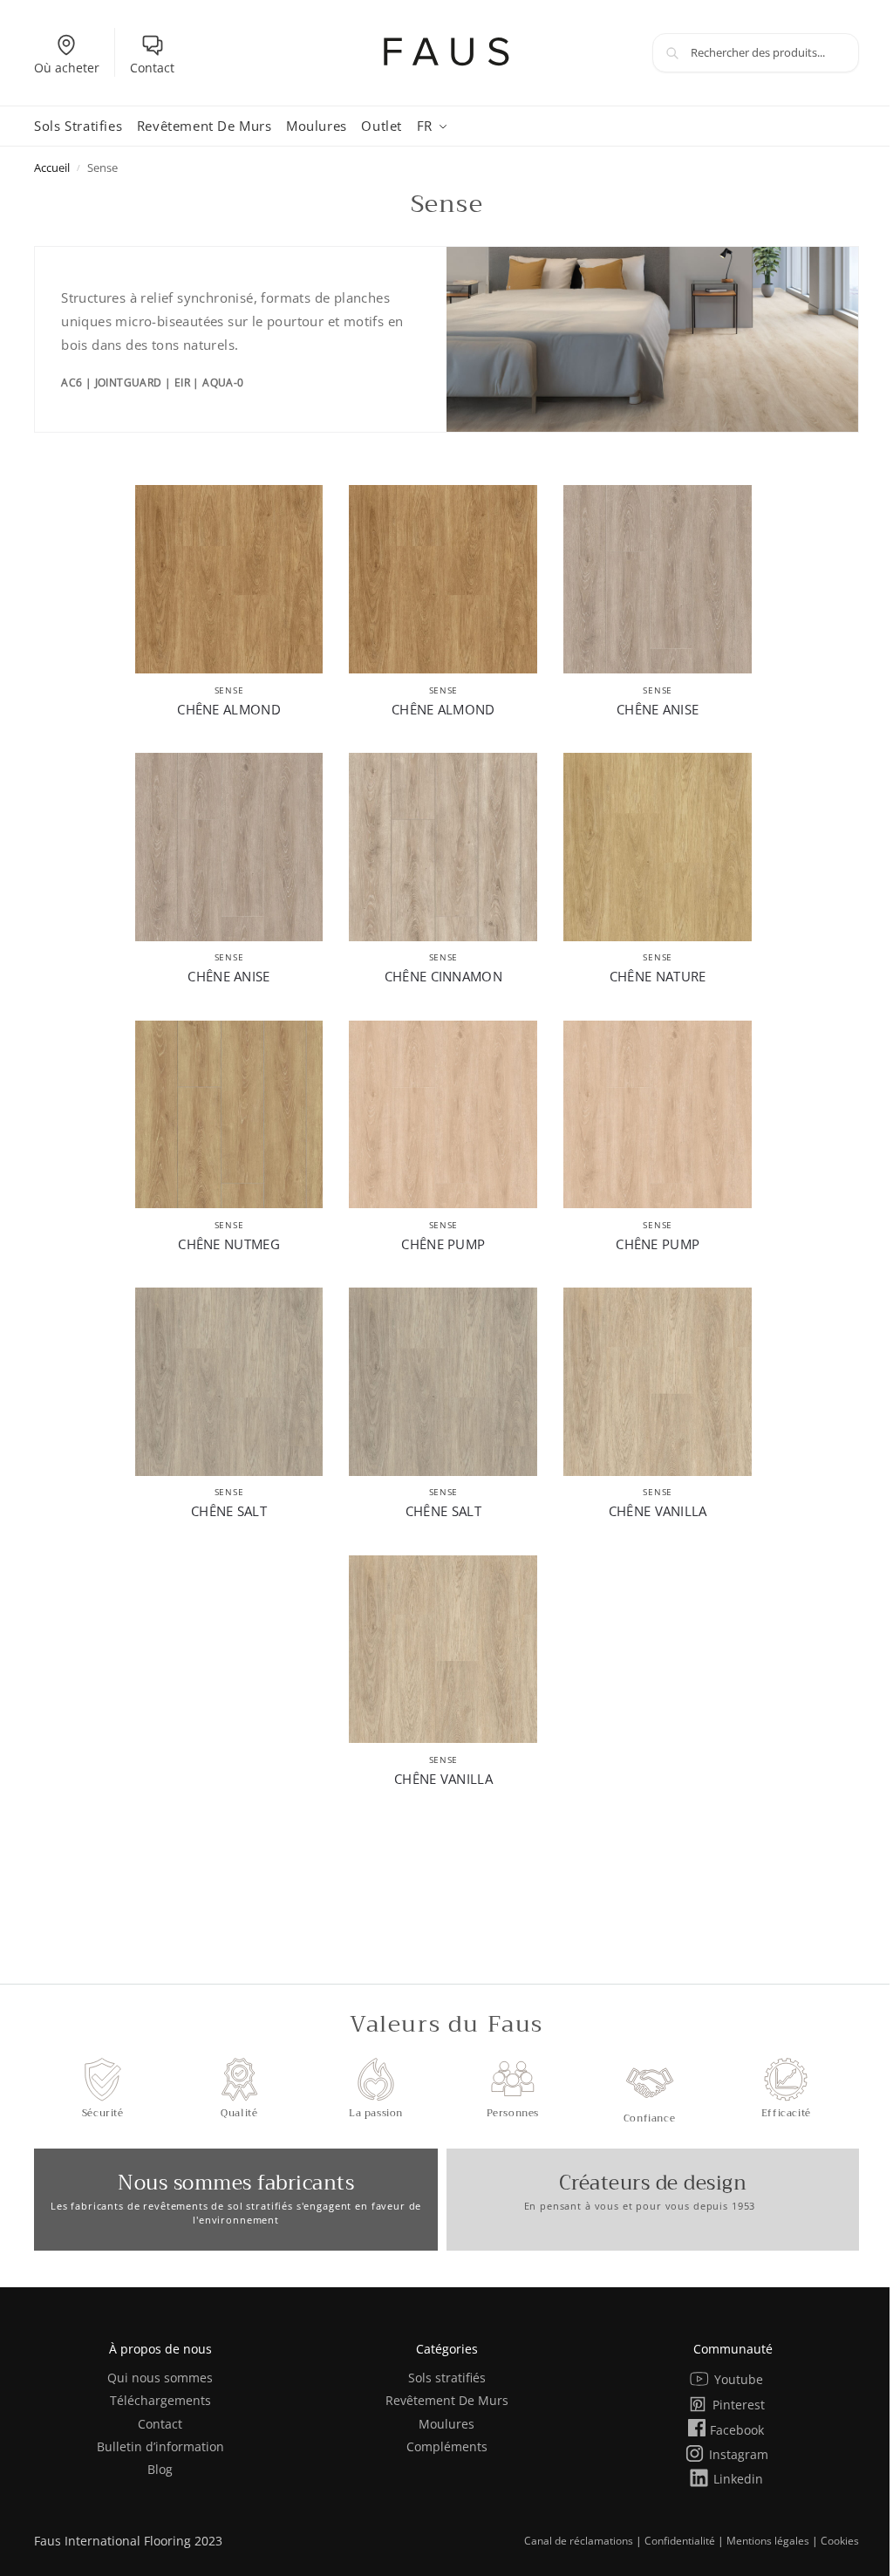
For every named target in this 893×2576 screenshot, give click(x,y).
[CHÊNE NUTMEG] (229, 1115)
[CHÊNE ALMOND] (229, 579)
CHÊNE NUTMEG (229, 1244)
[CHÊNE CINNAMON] (443, 847)
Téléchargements (160, 2400)
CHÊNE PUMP (443, 1244)
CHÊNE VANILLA (658, 1511)
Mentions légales (768, 2541)
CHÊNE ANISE (658, 709)
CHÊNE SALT (229, 1511)
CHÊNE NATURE (658, 976)
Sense (229, 690)
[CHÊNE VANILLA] (658, 1382)
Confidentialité (680, 2541)
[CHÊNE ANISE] (658, 579)
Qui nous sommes (160, 2378)
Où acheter (67, 68)
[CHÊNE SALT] (229, 1382)
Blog (160, 2469)
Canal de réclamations (579, 2541)
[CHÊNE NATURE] (658, 847)
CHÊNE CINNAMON (443, 976)
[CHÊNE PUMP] (443, 1115)
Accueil (52, 167)
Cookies (840, 2541)
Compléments (447, 2446)
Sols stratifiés (447, 2378)
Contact (152, 68)
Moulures (446, 2424)
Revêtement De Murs (447, 2400)
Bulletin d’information (160, 2446)
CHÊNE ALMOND (229, 709)
